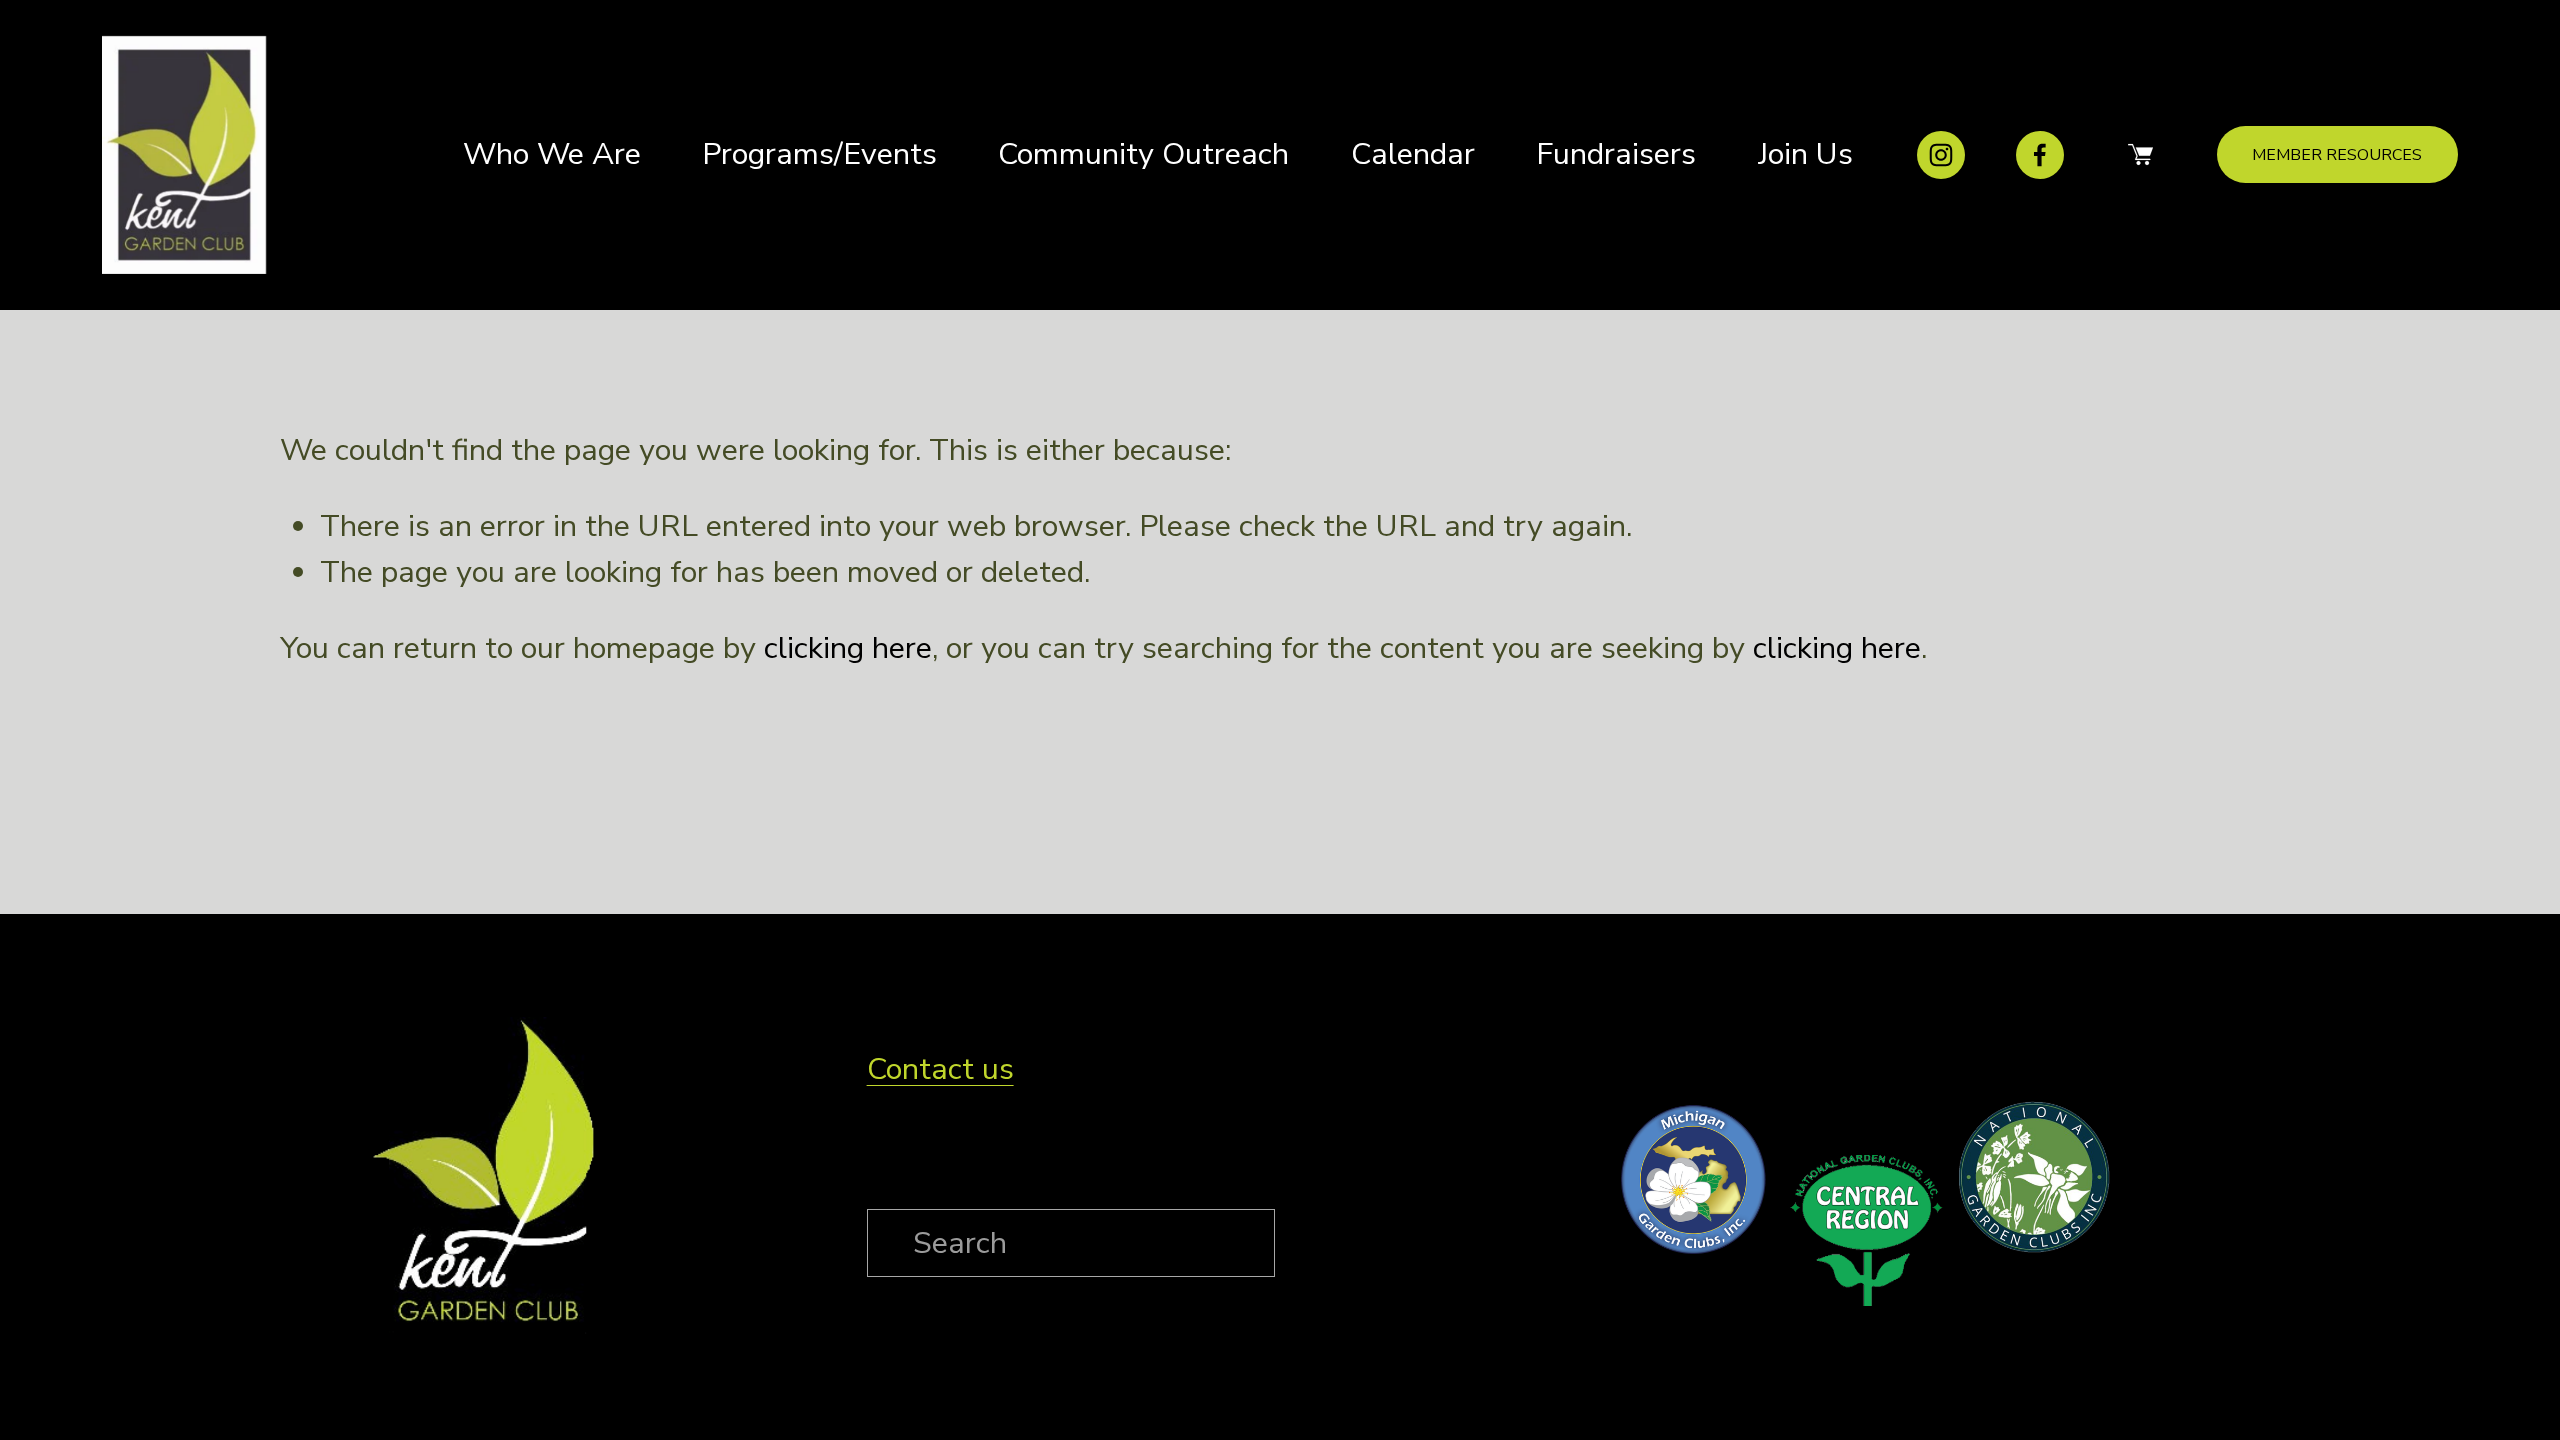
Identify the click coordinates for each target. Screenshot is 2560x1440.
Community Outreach (1143, 154)
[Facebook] (2040, 155)
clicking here (848, 648)
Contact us (940, 1069)
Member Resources (2337, 155)
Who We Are (552, 154)
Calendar (1413, 154)
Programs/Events (819, 154)
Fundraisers (1616, 154)
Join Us (1805, 154)
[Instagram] (1941, 155)
